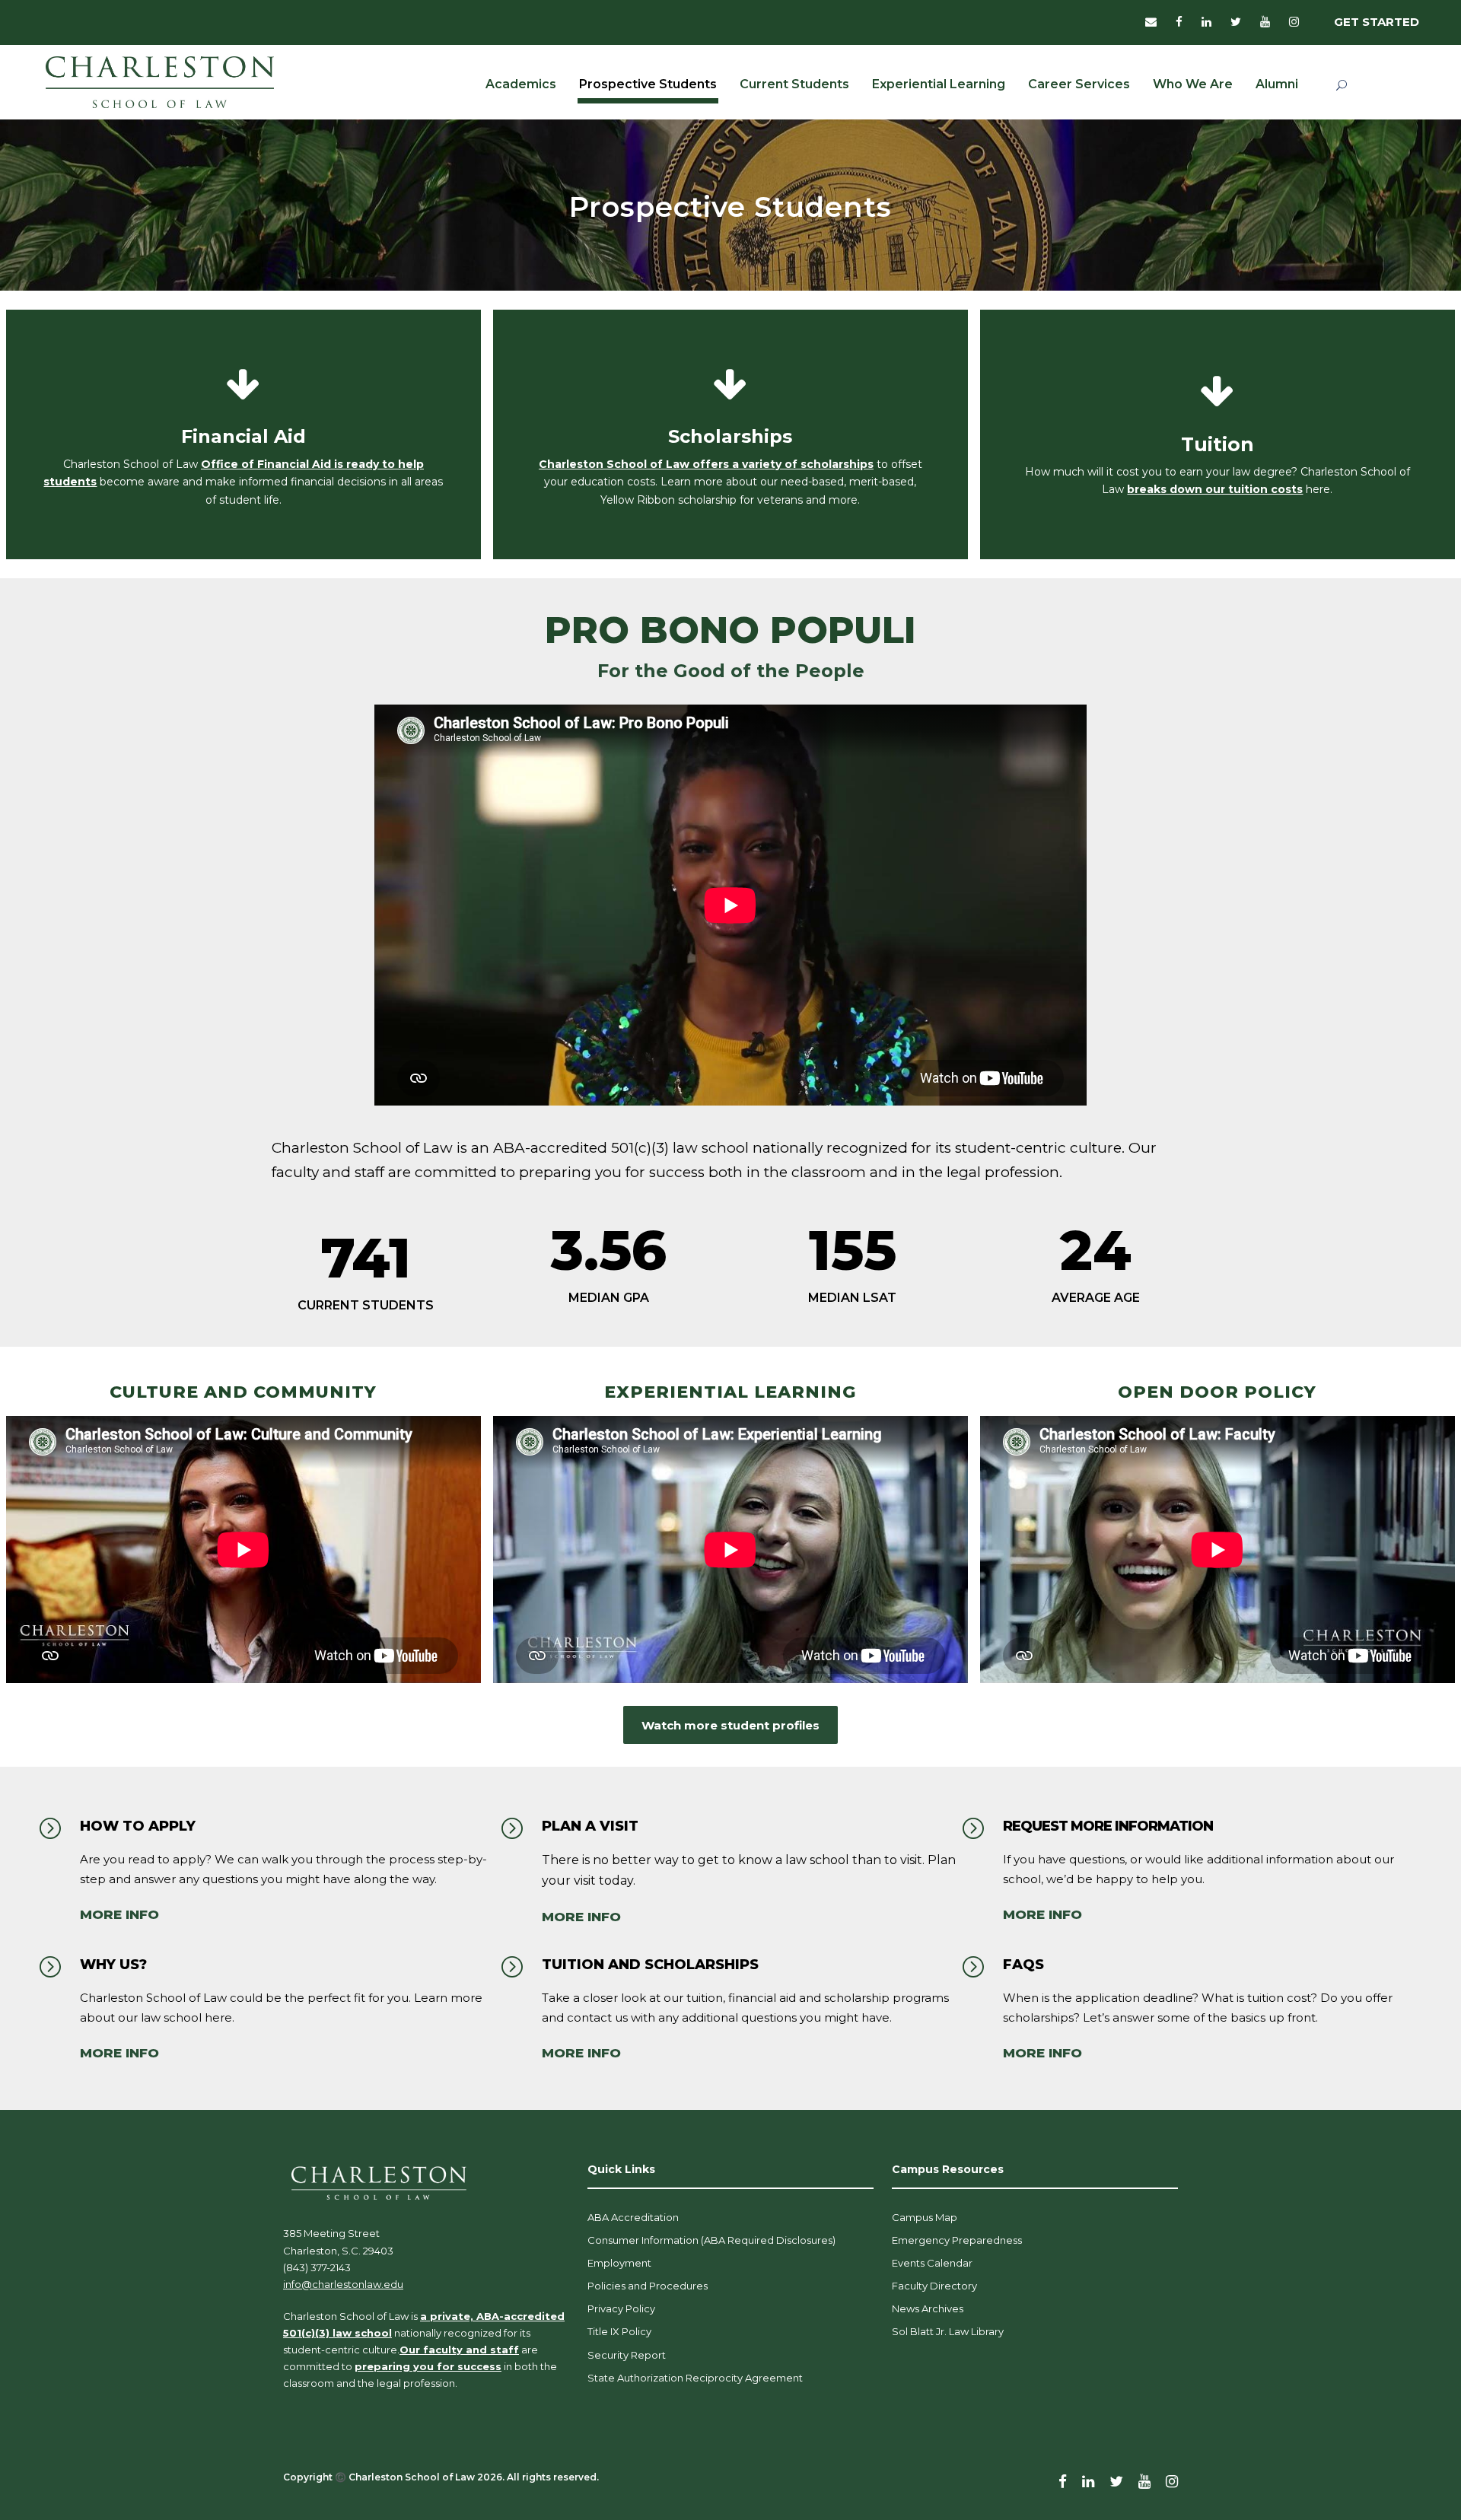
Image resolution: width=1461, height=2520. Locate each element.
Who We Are (1193, 84)
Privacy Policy (621, 2308)
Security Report (627, 2355)
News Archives (928, 2308)
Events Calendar (932, 2263)
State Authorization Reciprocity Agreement (695, 2378)
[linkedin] (1206, 22)
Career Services (1079, 84)
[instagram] (1294, 22)
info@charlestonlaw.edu (343, 2284)
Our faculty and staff (459, 2350)
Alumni (1277, 84)
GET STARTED (1377, 22)
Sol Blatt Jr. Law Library (948, 2331)
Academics (521, 84)
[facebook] (1179, 22)
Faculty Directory (934, 2286)
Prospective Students (648, 84)
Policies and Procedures (648, 2286)
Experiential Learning (939, 84)
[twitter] (1236, 22)
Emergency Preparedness (957, 2240)
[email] (1151, 22)
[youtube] (1265, 22)
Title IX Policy (619, 2331)
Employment (619, 2263)
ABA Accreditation (633, 2217)
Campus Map (925, 2217)
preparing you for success (428, 2366)
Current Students (794, 84)
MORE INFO (119, 1914)
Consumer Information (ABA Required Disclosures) (711, 2240)
